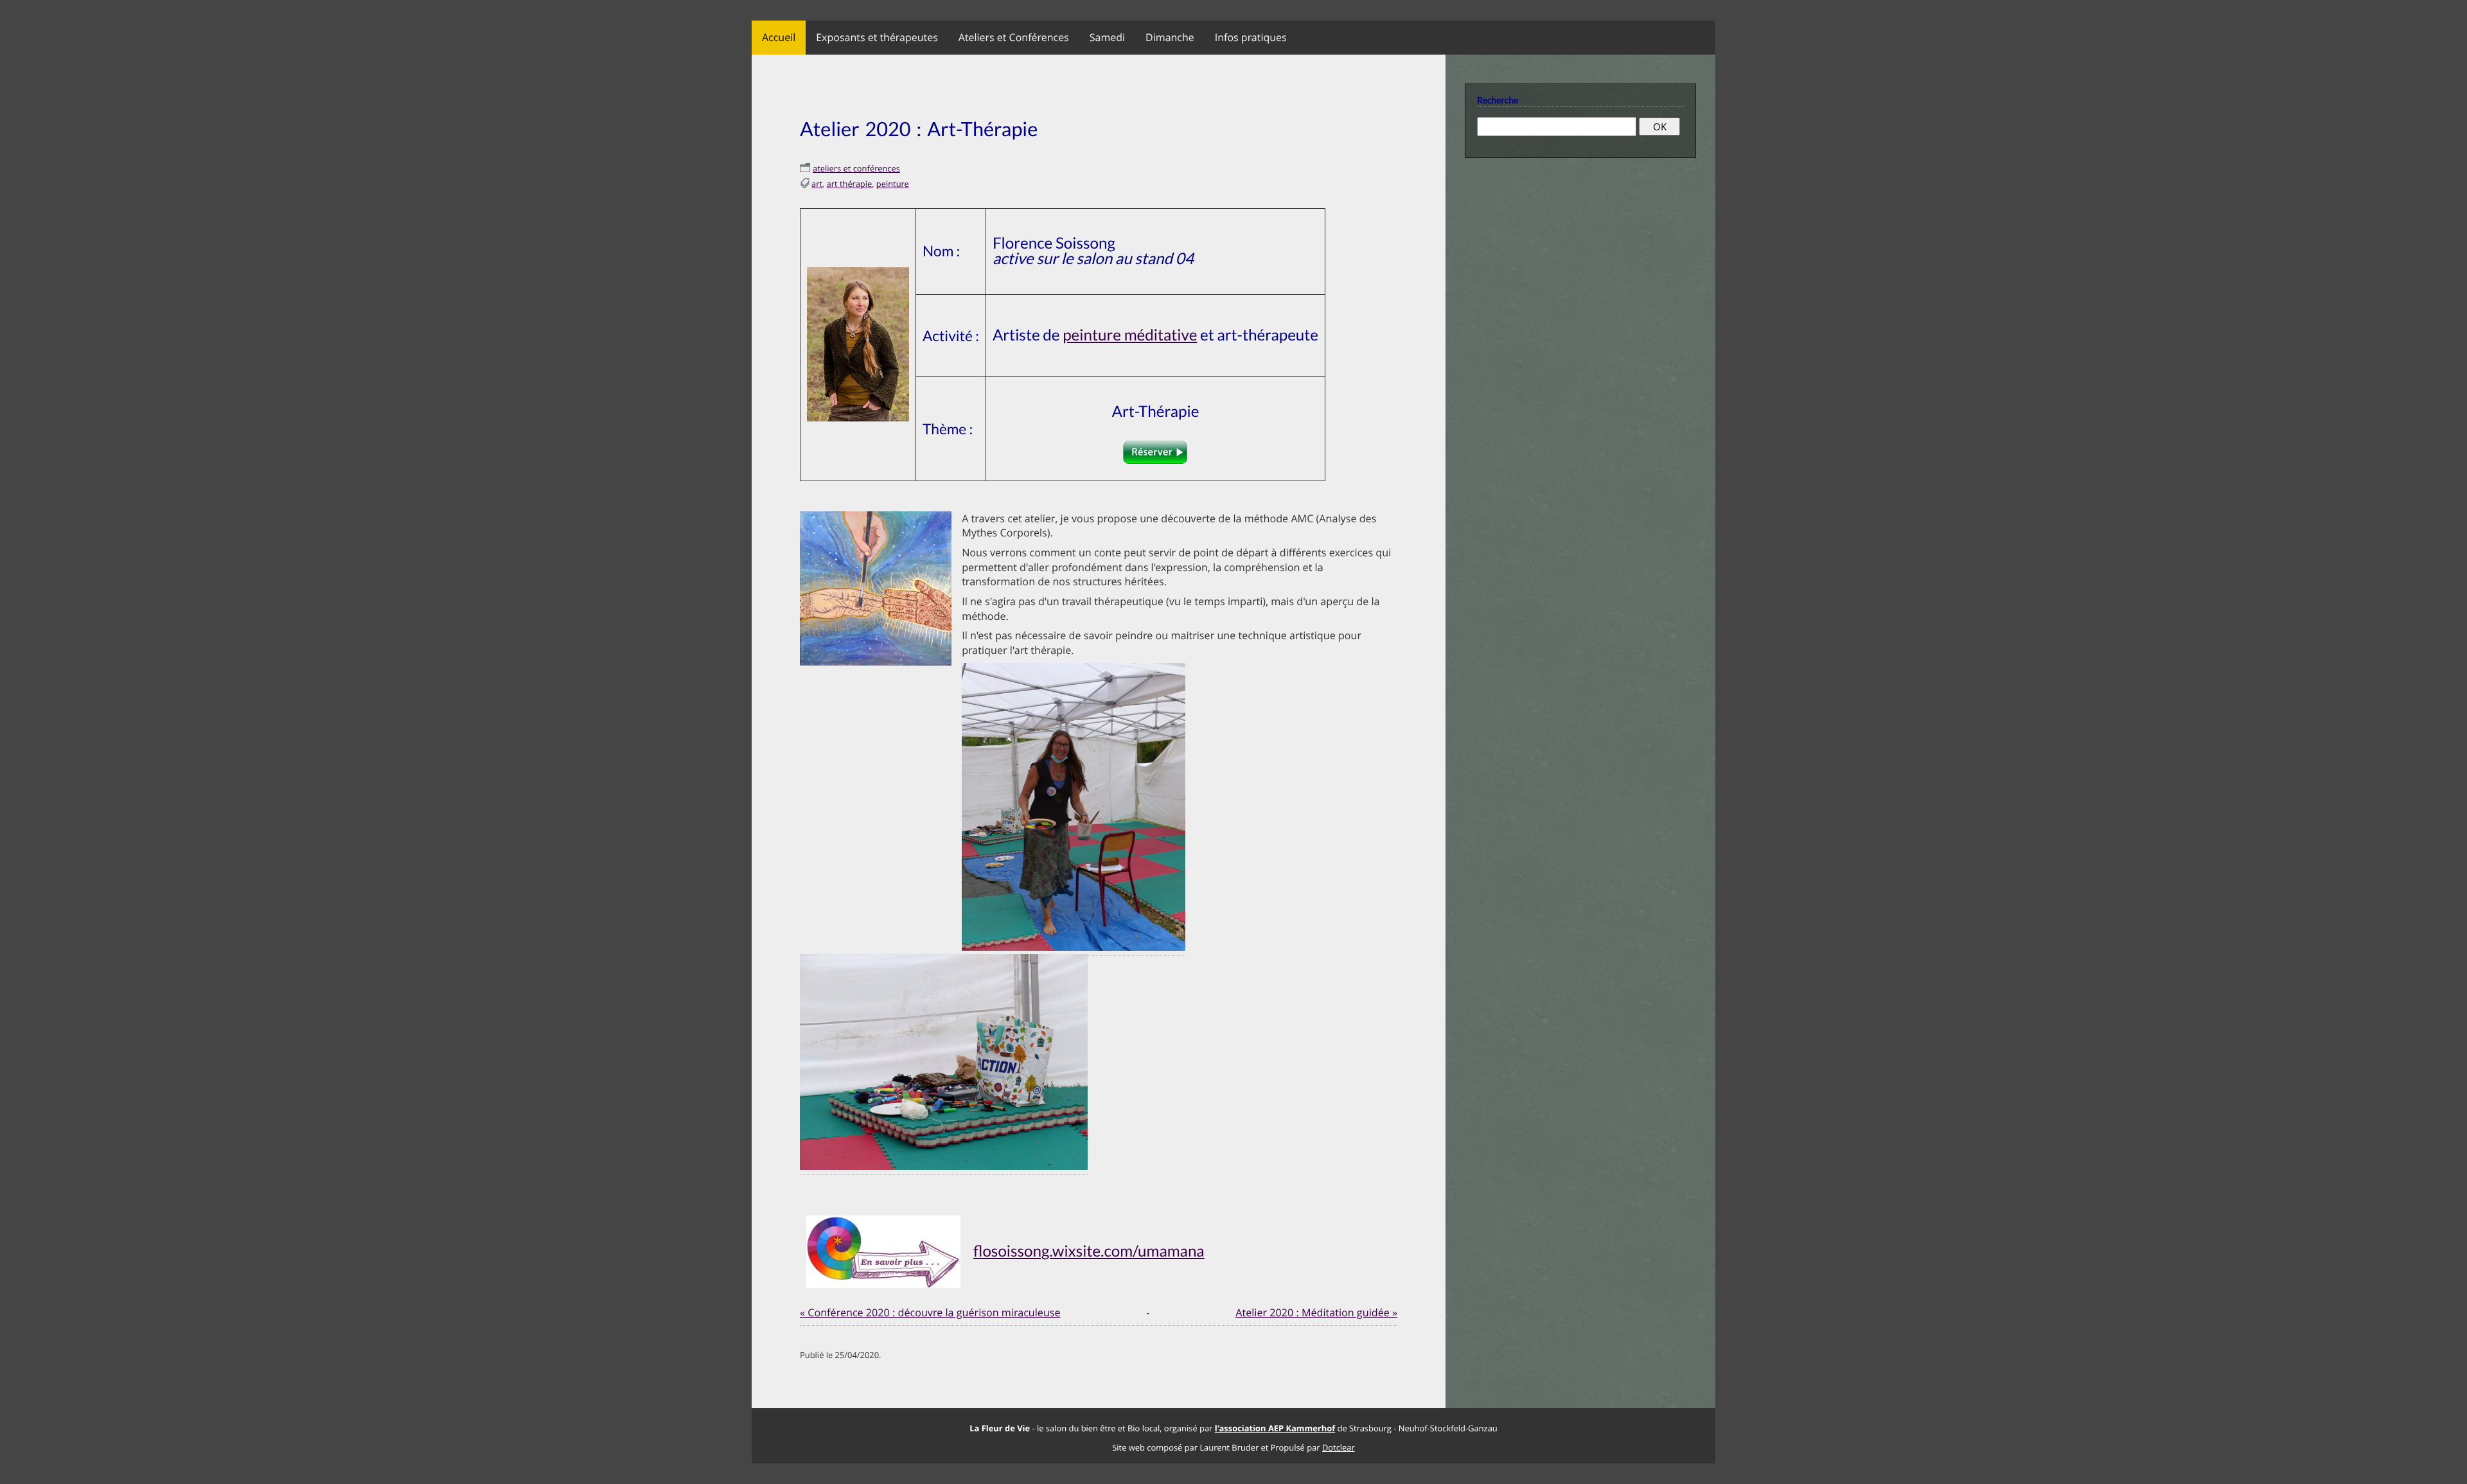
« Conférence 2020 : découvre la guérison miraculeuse (930, 1312)
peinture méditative (1130, 335)
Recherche (1498, 100)
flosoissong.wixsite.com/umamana (1089, 1251)
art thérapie (850, 184)
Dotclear (1339, 1447)
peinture (893, 184)
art (817, 184)
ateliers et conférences (856, 168)
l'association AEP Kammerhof (1275, 1428)
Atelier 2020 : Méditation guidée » (1316, 1312)
